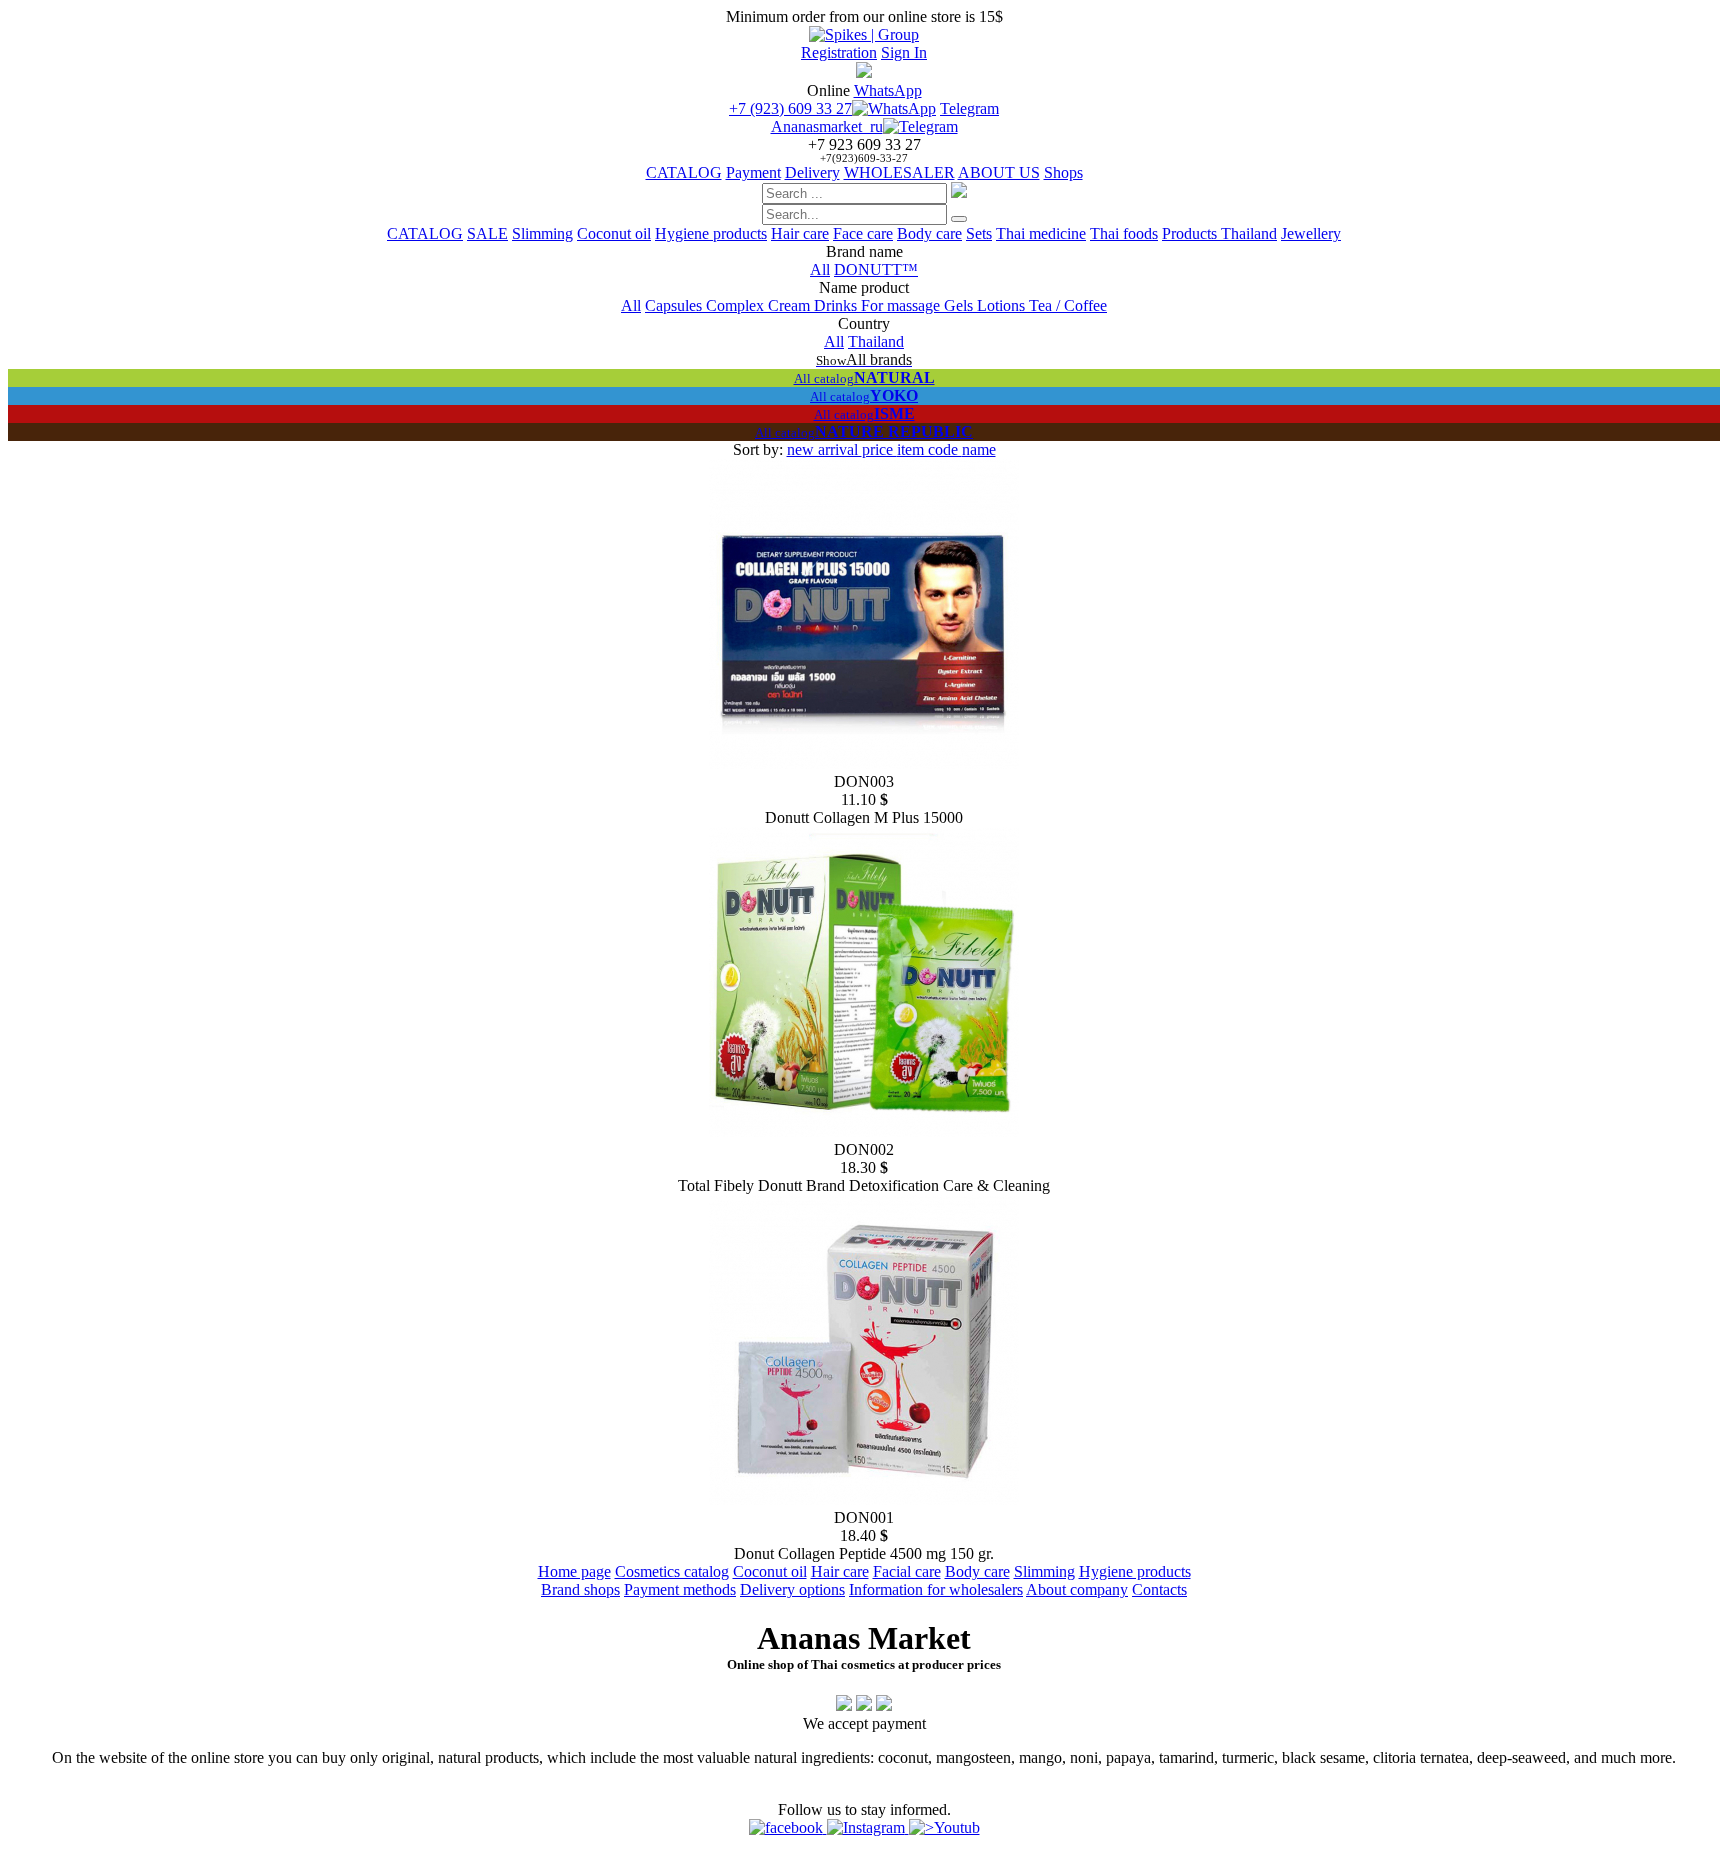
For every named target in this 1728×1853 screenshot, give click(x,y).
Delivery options (792, 1589)
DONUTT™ (876, 269)
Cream (791, 305)
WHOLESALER (899, 172)
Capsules (675, 305)
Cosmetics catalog (672, 1571)
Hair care (800, 233)
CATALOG (684, 172)
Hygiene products (711, 233)
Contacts (1159, 1589)
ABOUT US (999, 172)
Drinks (837, 305)
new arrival (824, 449)
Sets (979, 233)
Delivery (812, 172)
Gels (960, 305)
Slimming (542, 233)
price (879, 449)
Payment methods (680, 1589)
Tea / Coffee (1068, 305)
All (820, 269)
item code (929, 449)
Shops (1063, 172)
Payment (753, 172)
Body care (929, 233)
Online (828, 90)
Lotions (1003, 305)
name (979, 449)
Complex (737, 305)
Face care (863, 233)
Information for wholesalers (936, 1589)
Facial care (907, 1571)
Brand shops (580, 1589)
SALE (487, 233)
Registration (839, 52)
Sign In (904, 52)
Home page (574, 1571)
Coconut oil (614, 233)
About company (1077, 1589)
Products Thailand (1219, 233)
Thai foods (1124, 233)
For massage (902, 305)
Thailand (876, 341)
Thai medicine (1041, 233)
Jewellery (1311, 233)
